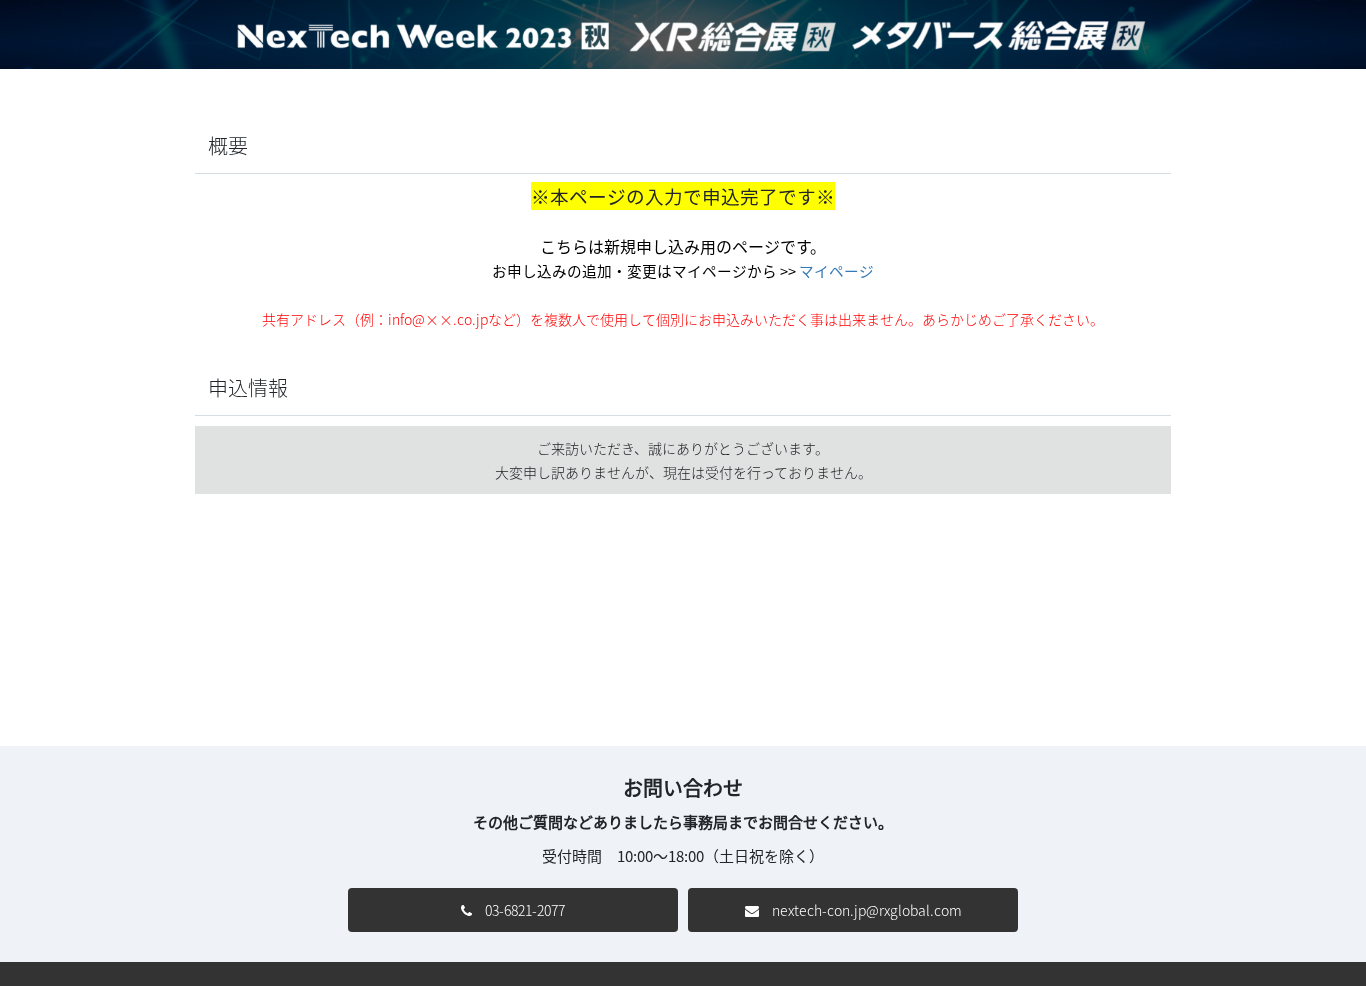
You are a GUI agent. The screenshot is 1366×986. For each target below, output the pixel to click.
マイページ (836, 271)
